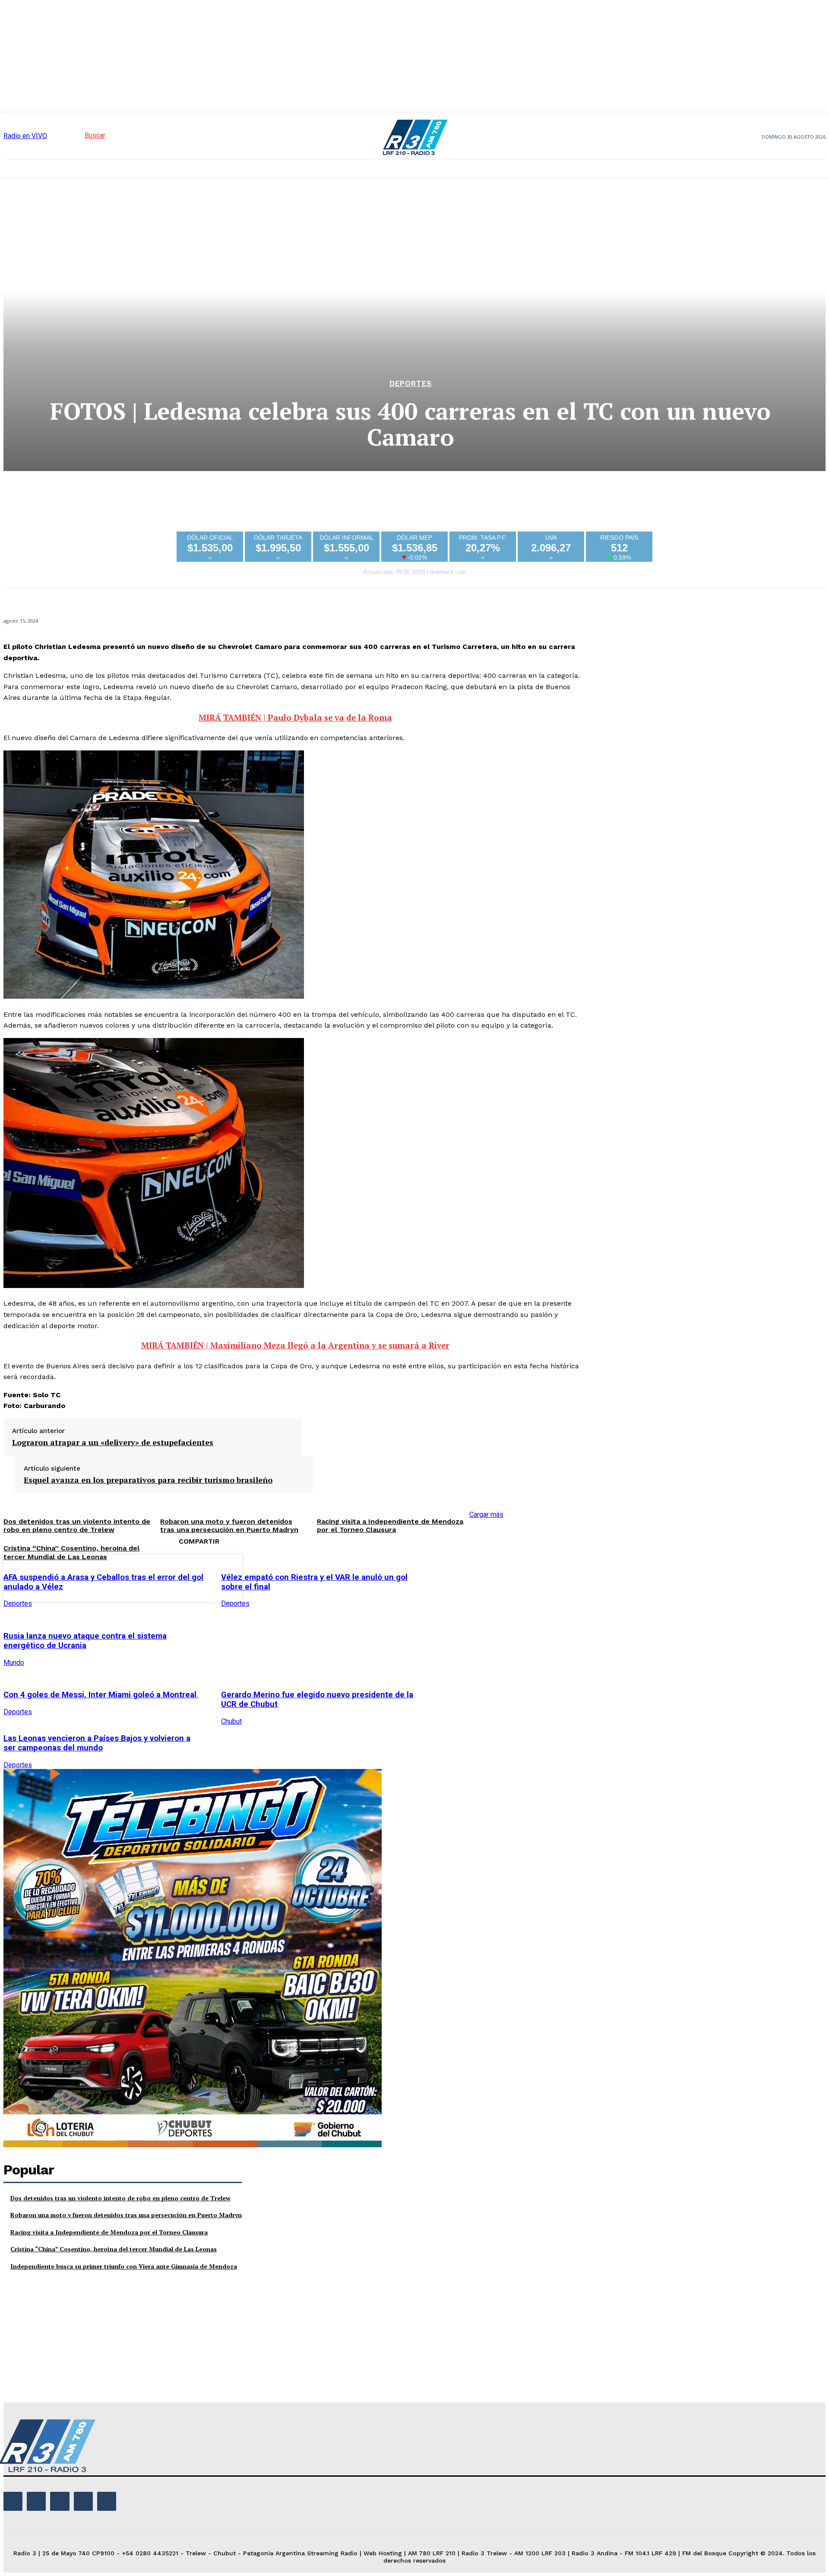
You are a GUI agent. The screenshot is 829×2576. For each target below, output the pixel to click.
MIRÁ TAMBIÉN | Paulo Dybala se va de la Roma (295, 718)
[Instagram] (36, 2501)
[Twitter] (477, 1576)
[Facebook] (446, 1576)
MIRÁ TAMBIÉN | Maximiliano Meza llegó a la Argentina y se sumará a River (295, 1345)
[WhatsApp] (539, 1576)
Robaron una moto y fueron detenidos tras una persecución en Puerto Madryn (126, 2215)
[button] (79, 135)
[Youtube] (107, 2501)
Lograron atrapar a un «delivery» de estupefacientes (113, 1443)
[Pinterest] (508, 1576)
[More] (570, 1576)
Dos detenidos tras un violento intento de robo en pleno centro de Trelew (120, 2198)
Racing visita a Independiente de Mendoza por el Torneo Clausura (390, 1525)
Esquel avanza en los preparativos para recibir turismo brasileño (148, 1480)
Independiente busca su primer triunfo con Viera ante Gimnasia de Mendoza (124, 2266)
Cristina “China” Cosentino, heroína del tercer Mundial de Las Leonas (71, 1552)
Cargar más (486, 1514)
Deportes (411, 384)
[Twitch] (60, 2501)
